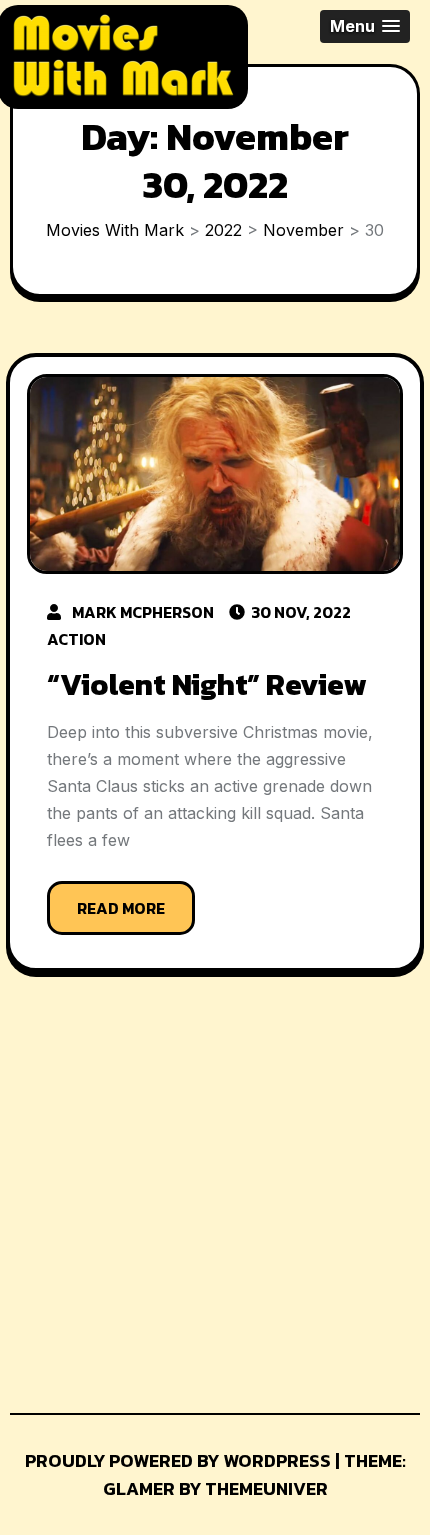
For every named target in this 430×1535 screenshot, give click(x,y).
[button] (365, 26)
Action (76, 639)
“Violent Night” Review (206, 684)
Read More (121, 908)
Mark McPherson (143, 612)
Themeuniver (266, 1488)
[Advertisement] (158, 1200)
